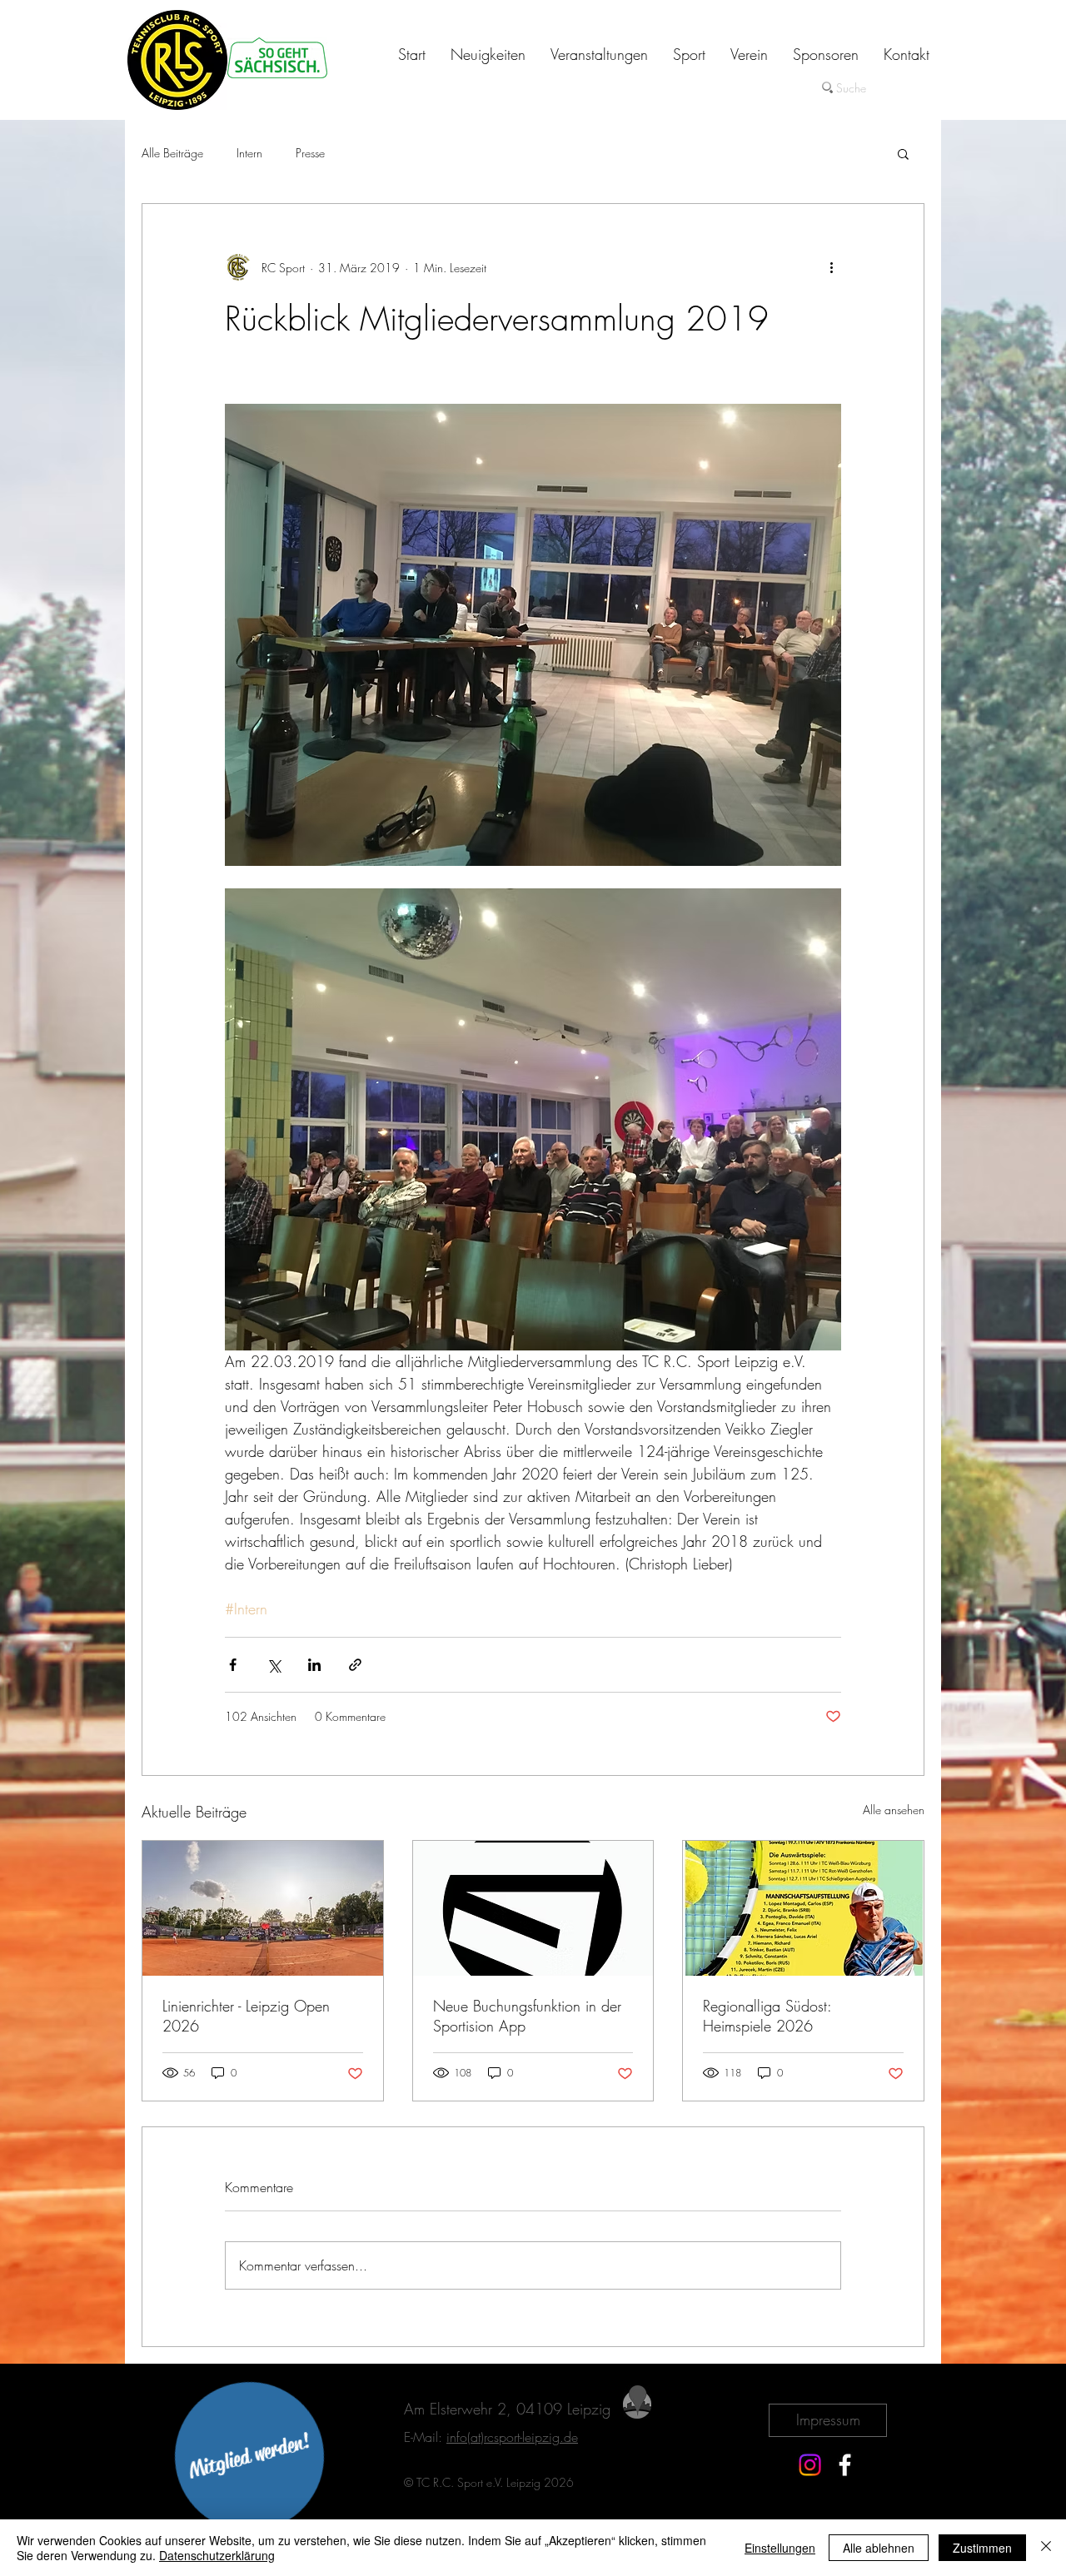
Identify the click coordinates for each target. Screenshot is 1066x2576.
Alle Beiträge (172, 153)
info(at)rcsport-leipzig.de (512, 2437)
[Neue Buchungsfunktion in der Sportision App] (533, 1908)
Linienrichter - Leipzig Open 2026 (246, 2016)
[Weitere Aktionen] (831, 267)
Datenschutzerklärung (217, 2555)
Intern (249, 153)
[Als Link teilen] (355, 1665)
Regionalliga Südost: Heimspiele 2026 (767, 2016)
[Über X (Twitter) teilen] (274, 1665)
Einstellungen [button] (780, 2548)
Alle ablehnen (879, 2548)
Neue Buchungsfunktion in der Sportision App (527, 2016)
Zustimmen (982, 2548)
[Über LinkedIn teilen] (314, 1665)
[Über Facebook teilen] (233, 1665)
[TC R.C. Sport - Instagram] (810, 2465)
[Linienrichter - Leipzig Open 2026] (263, 1908)
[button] (903, 153)
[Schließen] (1046, 2548)
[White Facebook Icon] (845, 2465)
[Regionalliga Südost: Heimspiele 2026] (803, 1908)
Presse (310, 153)
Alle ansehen (894, 1810)
